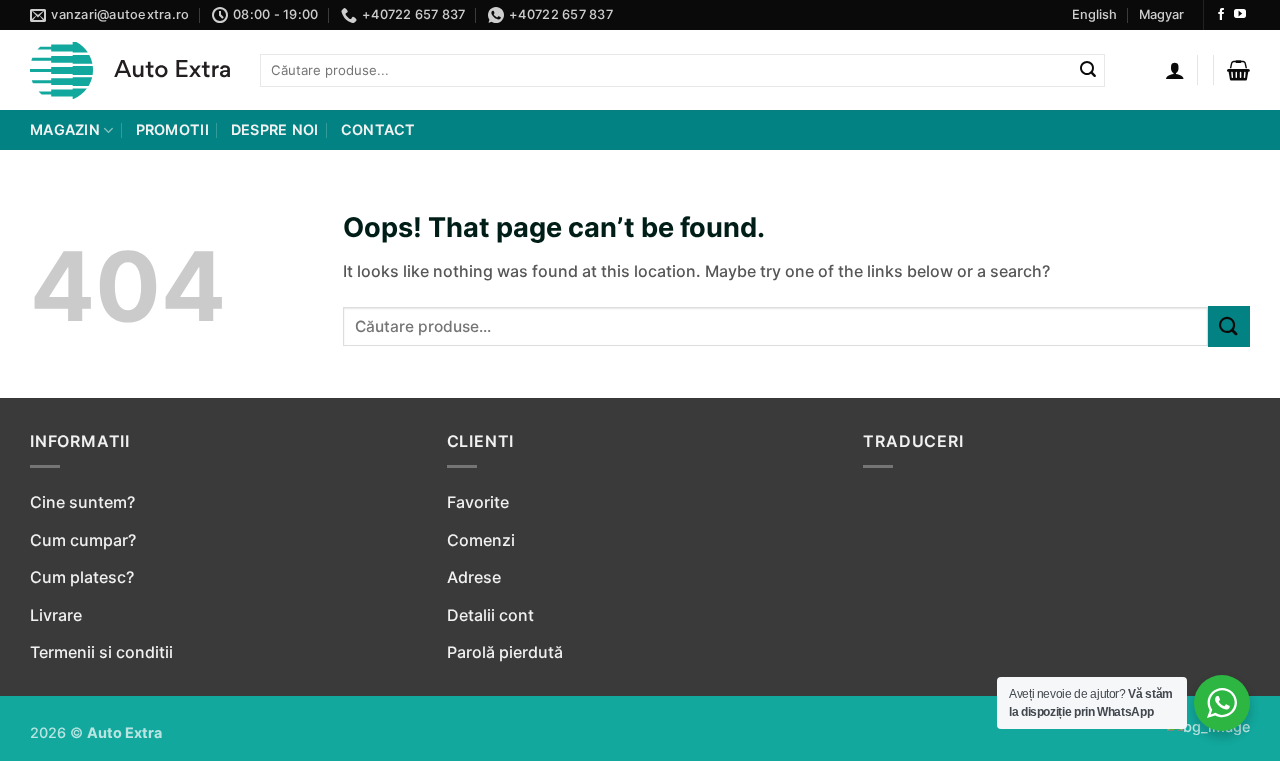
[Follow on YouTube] (1240, 15)
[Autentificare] (1175, 70)
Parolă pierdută (505, 652)
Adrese (474, 577)
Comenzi (481, 540)
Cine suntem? (82, 502)
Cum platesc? (82, 577)
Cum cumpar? (83, 540)
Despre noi (275, 129)
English (1094, 14)
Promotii (172, 129)
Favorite (478, 502)
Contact (378, 129)
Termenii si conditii (101, 652)
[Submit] (1088, 71)
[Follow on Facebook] (1221, 15)
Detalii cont (490, 615)
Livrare (56, 615)
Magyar (1161, 14)
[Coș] (1238, 70)
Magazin (65, 129)
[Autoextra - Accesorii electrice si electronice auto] (130, 70)
